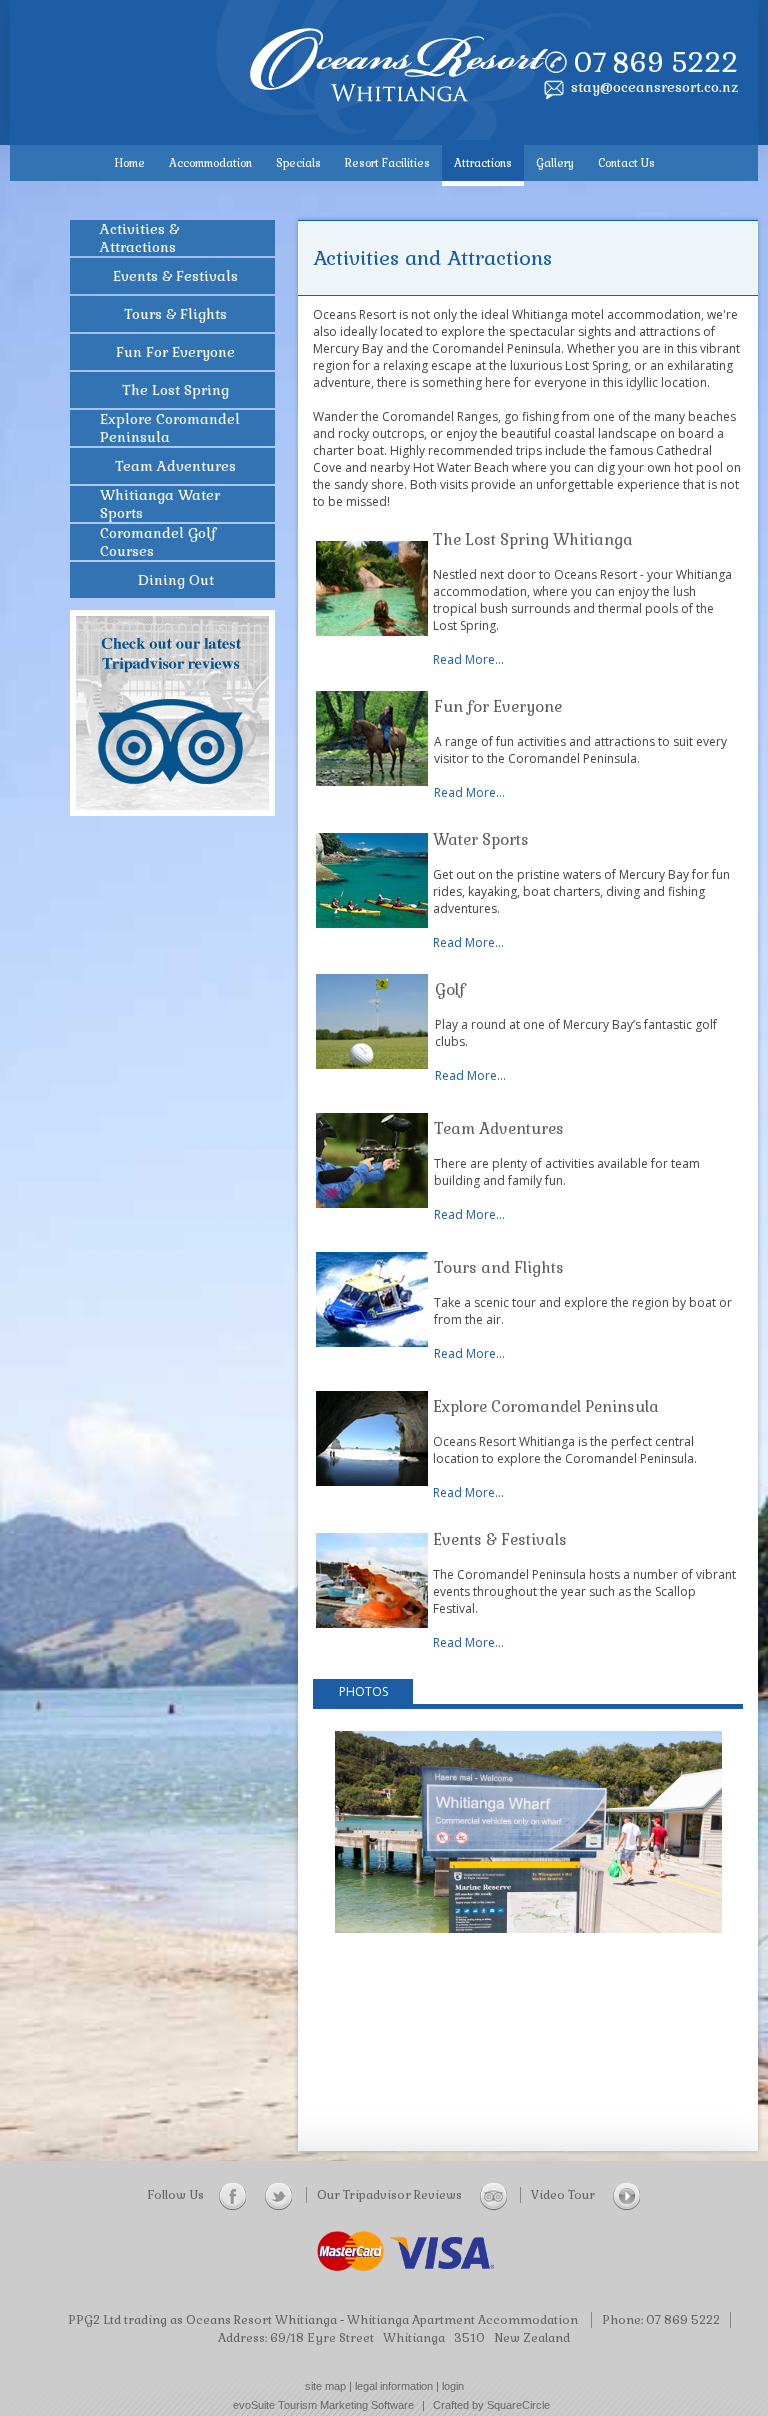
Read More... (468, 659)
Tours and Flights (499, 1267)
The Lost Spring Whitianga (535, 539)
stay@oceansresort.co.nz (654, 87)
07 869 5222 (655, 62)
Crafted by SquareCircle (491, 2405)
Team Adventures (499, 1128)
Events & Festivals (500, 1539)
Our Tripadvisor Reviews (391, 2195)
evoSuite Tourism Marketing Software (323, 2405)
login (453, 2386)
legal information (394, 2386)
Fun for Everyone (498, 706)
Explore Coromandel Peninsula (546, 1406)
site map (325, 2386)
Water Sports (481, 839)
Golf (450, 989)
